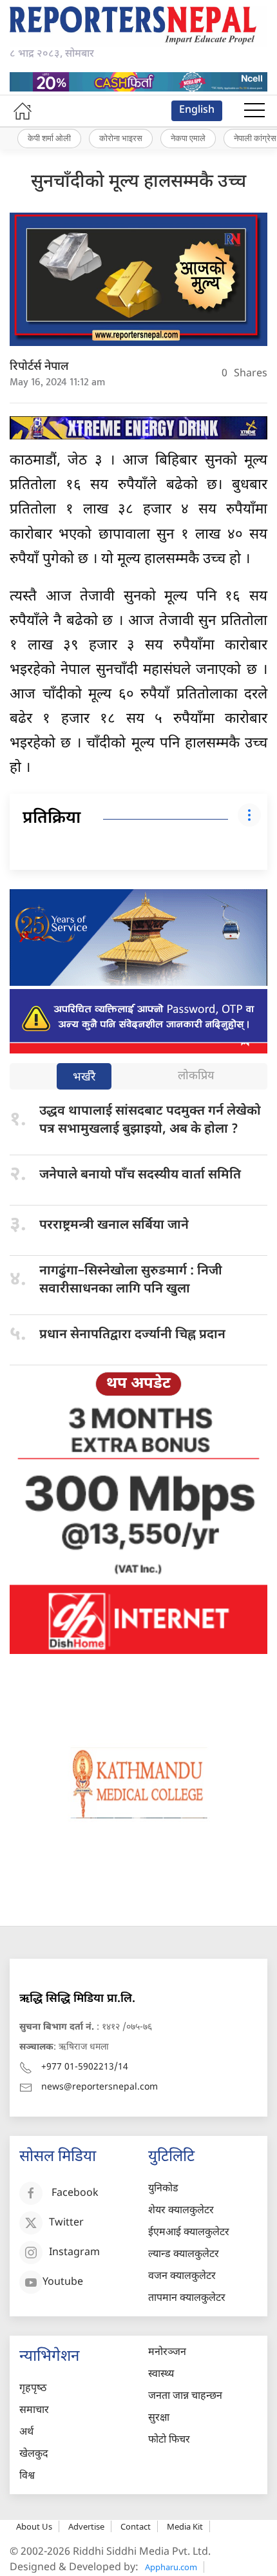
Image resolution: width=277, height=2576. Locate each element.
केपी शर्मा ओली (49, 138)
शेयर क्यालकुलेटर (181, 2211)
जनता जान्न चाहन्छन (185, 2397)
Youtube (63, 2283)
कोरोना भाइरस (121, 138)
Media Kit (185, 2526)
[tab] (84, 1078)
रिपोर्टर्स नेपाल (39, 367)
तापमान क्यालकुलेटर (187, 2299)
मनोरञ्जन (167, 2353)
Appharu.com (171, 2567)
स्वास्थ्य (161, 2375)
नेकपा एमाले (188, 138)
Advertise (86, 2526)
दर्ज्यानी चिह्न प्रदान (132, 1335)
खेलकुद (34, 2455)
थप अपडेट (138, 1384)
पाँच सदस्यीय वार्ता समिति (140, 1175)
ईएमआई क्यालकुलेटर (189, 2233)
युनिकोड (163, 2189)
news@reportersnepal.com (100, 2087)
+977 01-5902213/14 (85, 2067)
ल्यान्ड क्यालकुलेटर (184, 2255)
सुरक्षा (159, 2418)
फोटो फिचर (169, 2440)
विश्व (27, 2476)
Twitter (66, 2224)
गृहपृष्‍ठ (33, 2389)
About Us (34, 2526)
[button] (254, 111)
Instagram (74, 2254)
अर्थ (26, 2433)
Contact (136, 2526)
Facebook (75, 2194)
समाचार (34, 2411)
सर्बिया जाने (114, 1226)
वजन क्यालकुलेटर (182, 2277)
